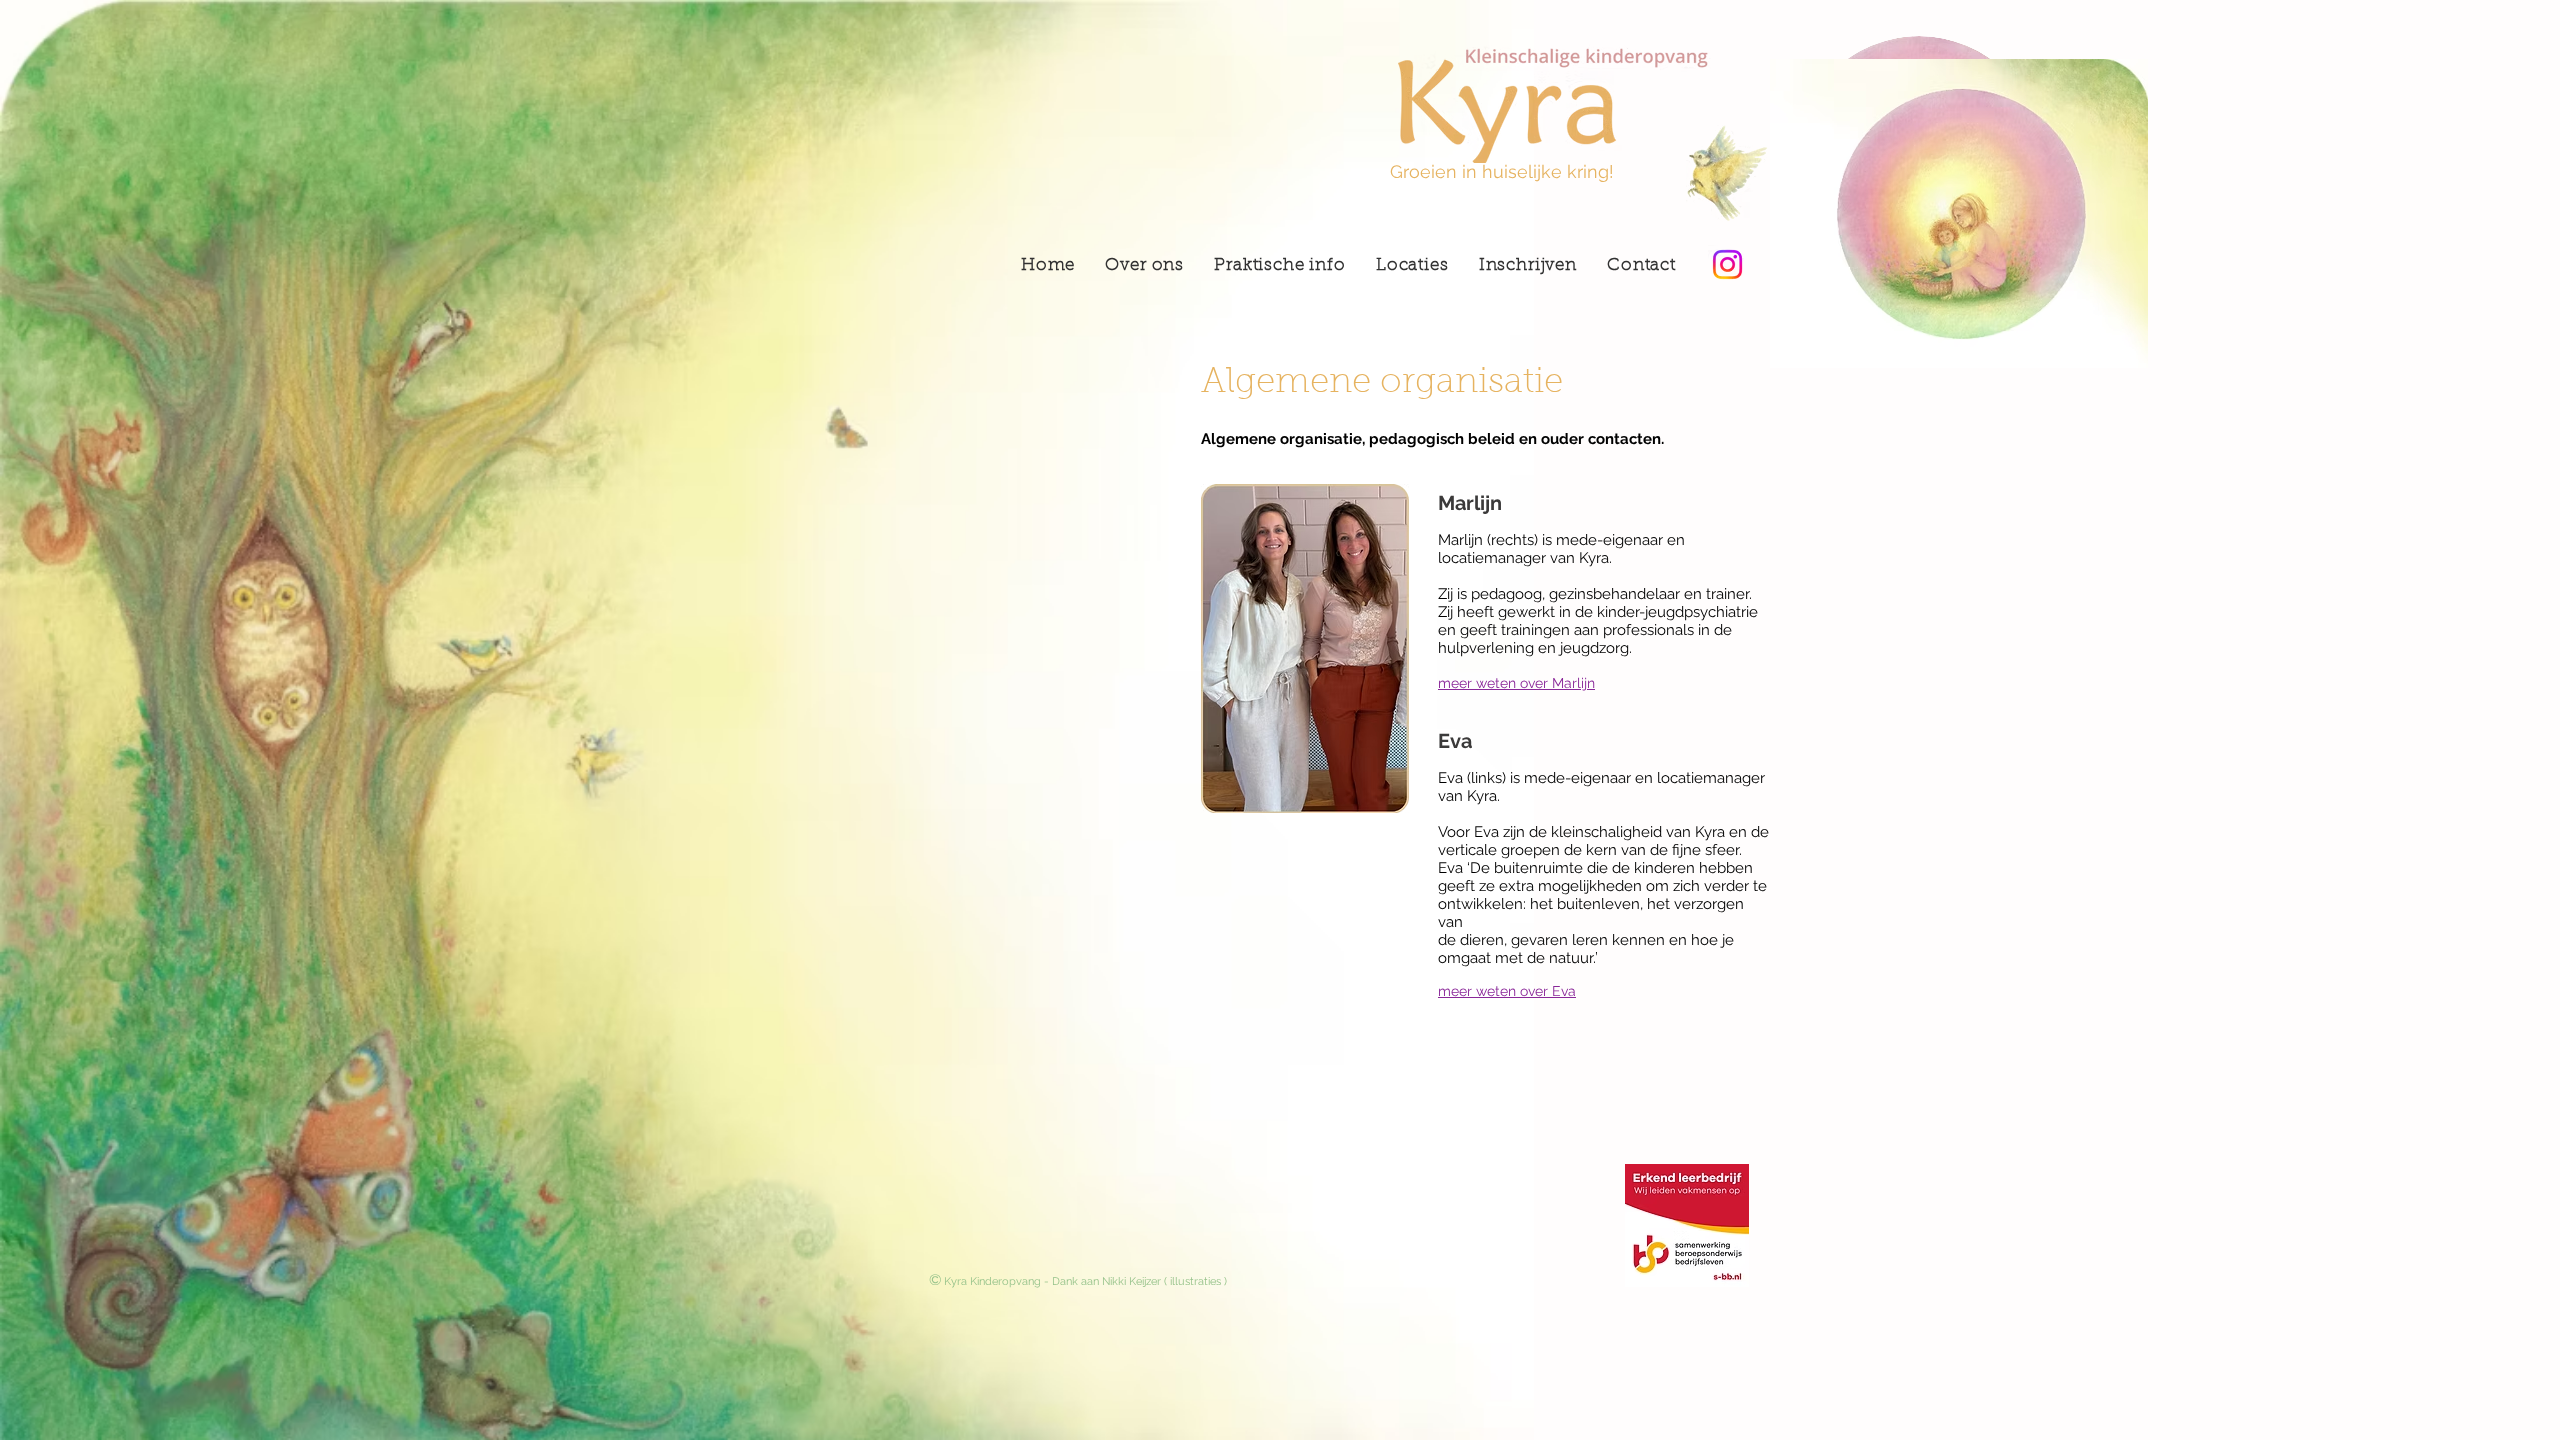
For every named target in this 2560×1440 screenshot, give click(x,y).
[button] (1412, 266)
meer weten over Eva (1507, 991)
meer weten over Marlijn (1516, 683)
